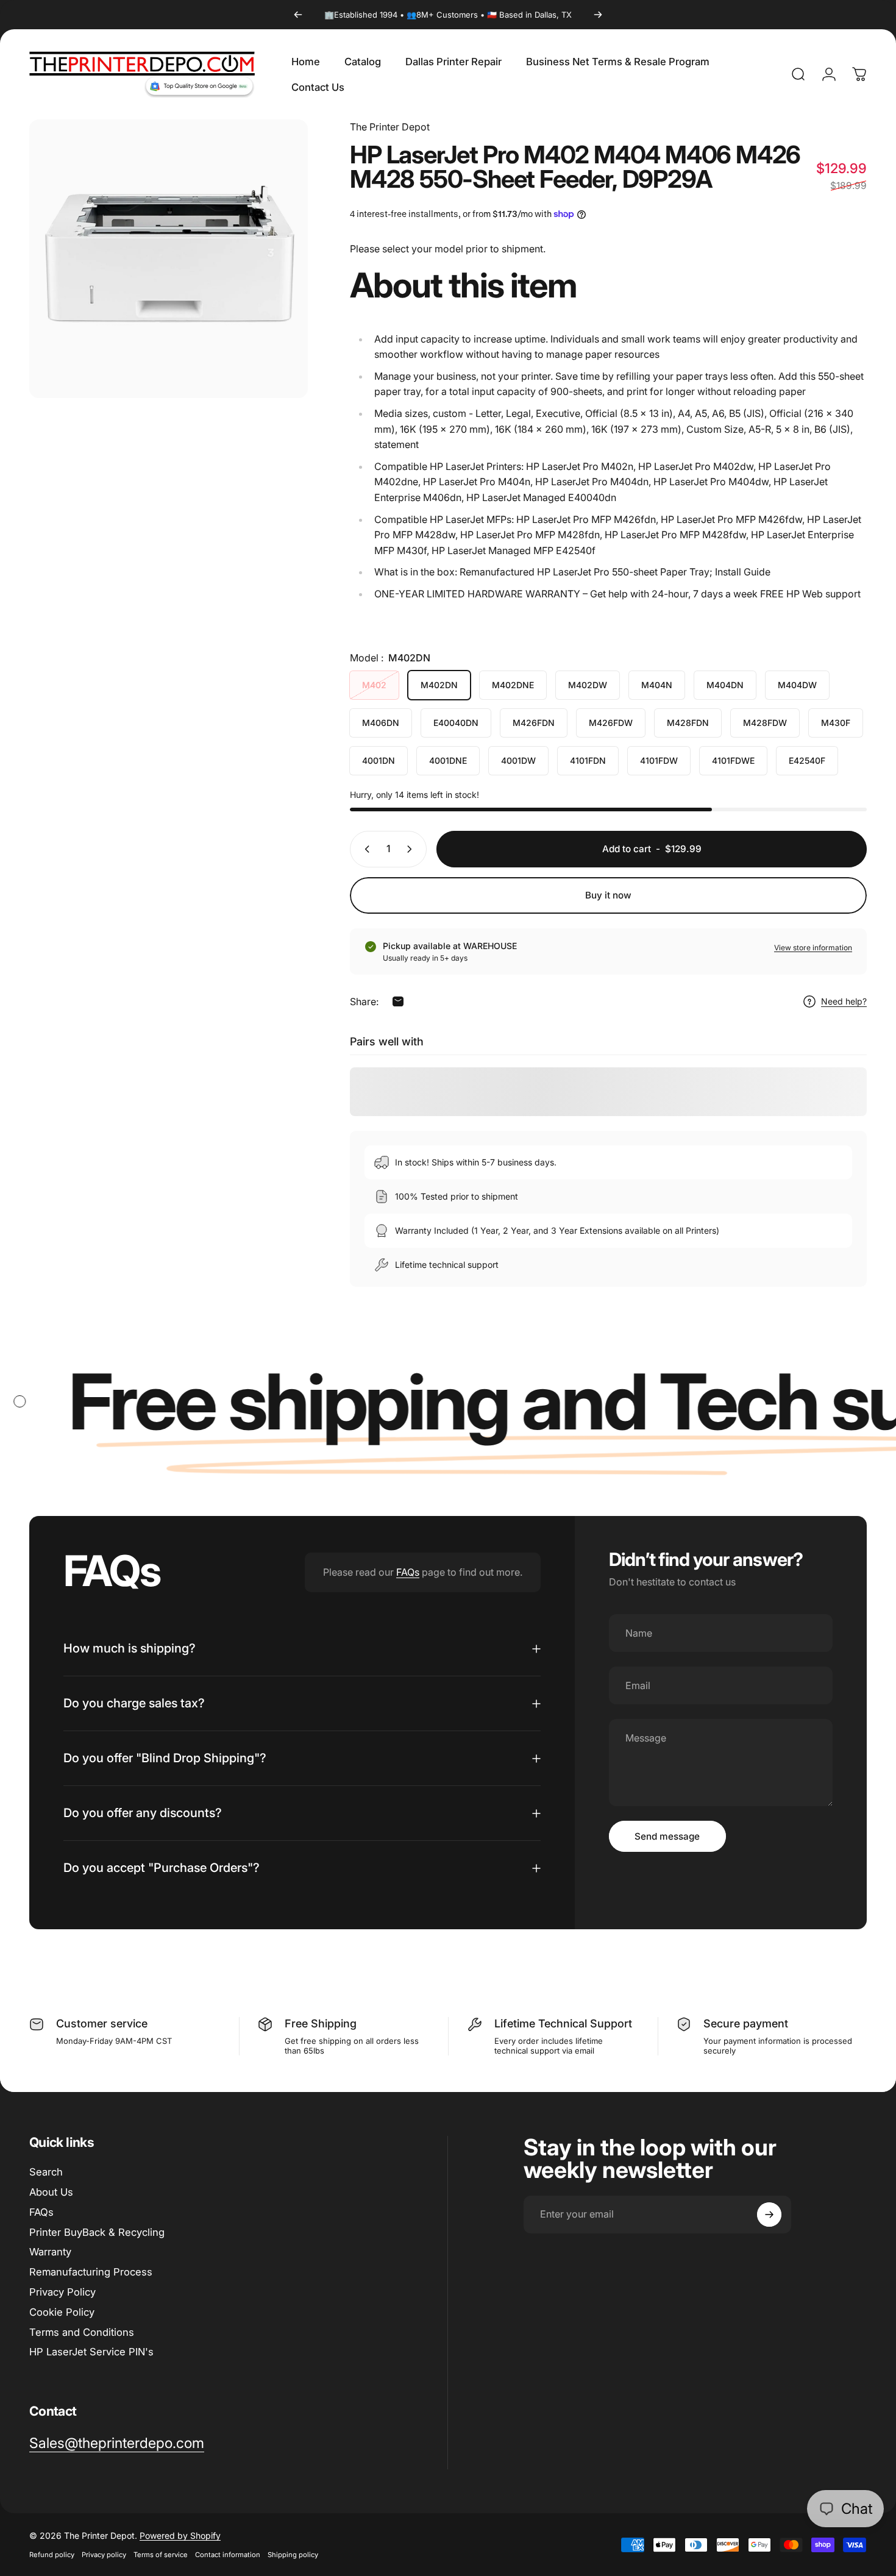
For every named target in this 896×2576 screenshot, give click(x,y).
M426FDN (534, 723)
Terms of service (161, 2555)
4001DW (518, 760)
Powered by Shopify (180, 2535)
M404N (657, 685)
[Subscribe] (769, 2215)
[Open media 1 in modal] (169, 259)
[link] (117, 2443)
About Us (51, 2192)
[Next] (598, 15)
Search (46, 2172)
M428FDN (688, 723)
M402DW (588, 685)
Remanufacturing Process (91, 2272)
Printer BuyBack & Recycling (97, 2232)
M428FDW (765, 723)
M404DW (797, 685)
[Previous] (298, 15)
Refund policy (52, 2555)
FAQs (408, 1572)
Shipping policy (293, 2555)
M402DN (439, 685)
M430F (836, 723)
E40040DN (456, 723)
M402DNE (513, 685)
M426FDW (611, 723)
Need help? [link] (844, 1001)
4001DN (379, 760)
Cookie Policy (62, 2312)
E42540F (807, 760)
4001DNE (448, 760)
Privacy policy (104, 2555)
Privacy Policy (62, 2292)
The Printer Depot (390, 127)
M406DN (381, 723)
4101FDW (659, 760)
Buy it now (608, 895)
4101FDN (588, 760)
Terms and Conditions (82, 2332)
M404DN (725, 685)
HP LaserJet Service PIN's (91, 2352)
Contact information (228, 2555)
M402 (374, 685)
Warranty (50, 2252)
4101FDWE (733, 760)
